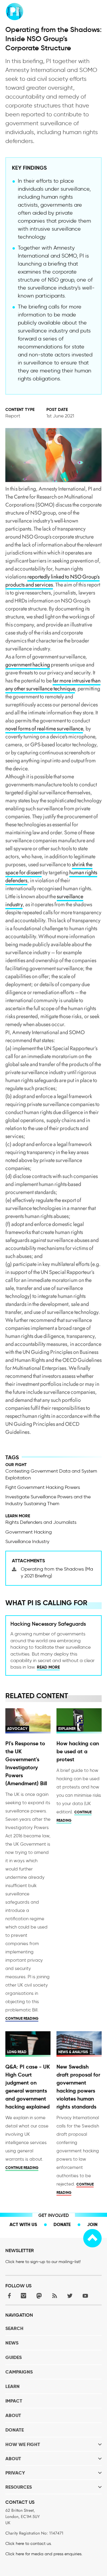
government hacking (28, 665)
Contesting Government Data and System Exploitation (51, 1474)
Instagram (23, 2296)
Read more (48, 1667)
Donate (62, 2224)
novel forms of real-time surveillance (44, 729)
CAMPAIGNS (19, 2372)
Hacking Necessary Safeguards (48, 1624)
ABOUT (13, 2415)
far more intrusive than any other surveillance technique (53, 685)
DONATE (15, 2430)
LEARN (12, 2386)
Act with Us (23, 2224)
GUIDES (14, 2357)
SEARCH (14, 2328)
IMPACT (14, 2401)
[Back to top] (92, 2238)
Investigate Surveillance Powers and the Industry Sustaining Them (48, 1500)
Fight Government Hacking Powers (43, 1487)
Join (92, 2224)
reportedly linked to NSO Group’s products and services (52, 581)
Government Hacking (29, 1532)
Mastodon (39, 2296)
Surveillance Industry (27, 1541)
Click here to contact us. (29, 2544)
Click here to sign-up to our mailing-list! (43, 2262)
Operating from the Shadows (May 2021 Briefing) (57, 1572)
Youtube (85, 2296)
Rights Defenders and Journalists (41, 1522)
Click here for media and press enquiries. (44, 2554)
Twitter (70, 2296)
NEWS (12, 2343)
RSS (54, 2296)
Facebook (8, 2296)
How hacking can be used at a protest (78, 1751)
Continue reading (22, 2018)
